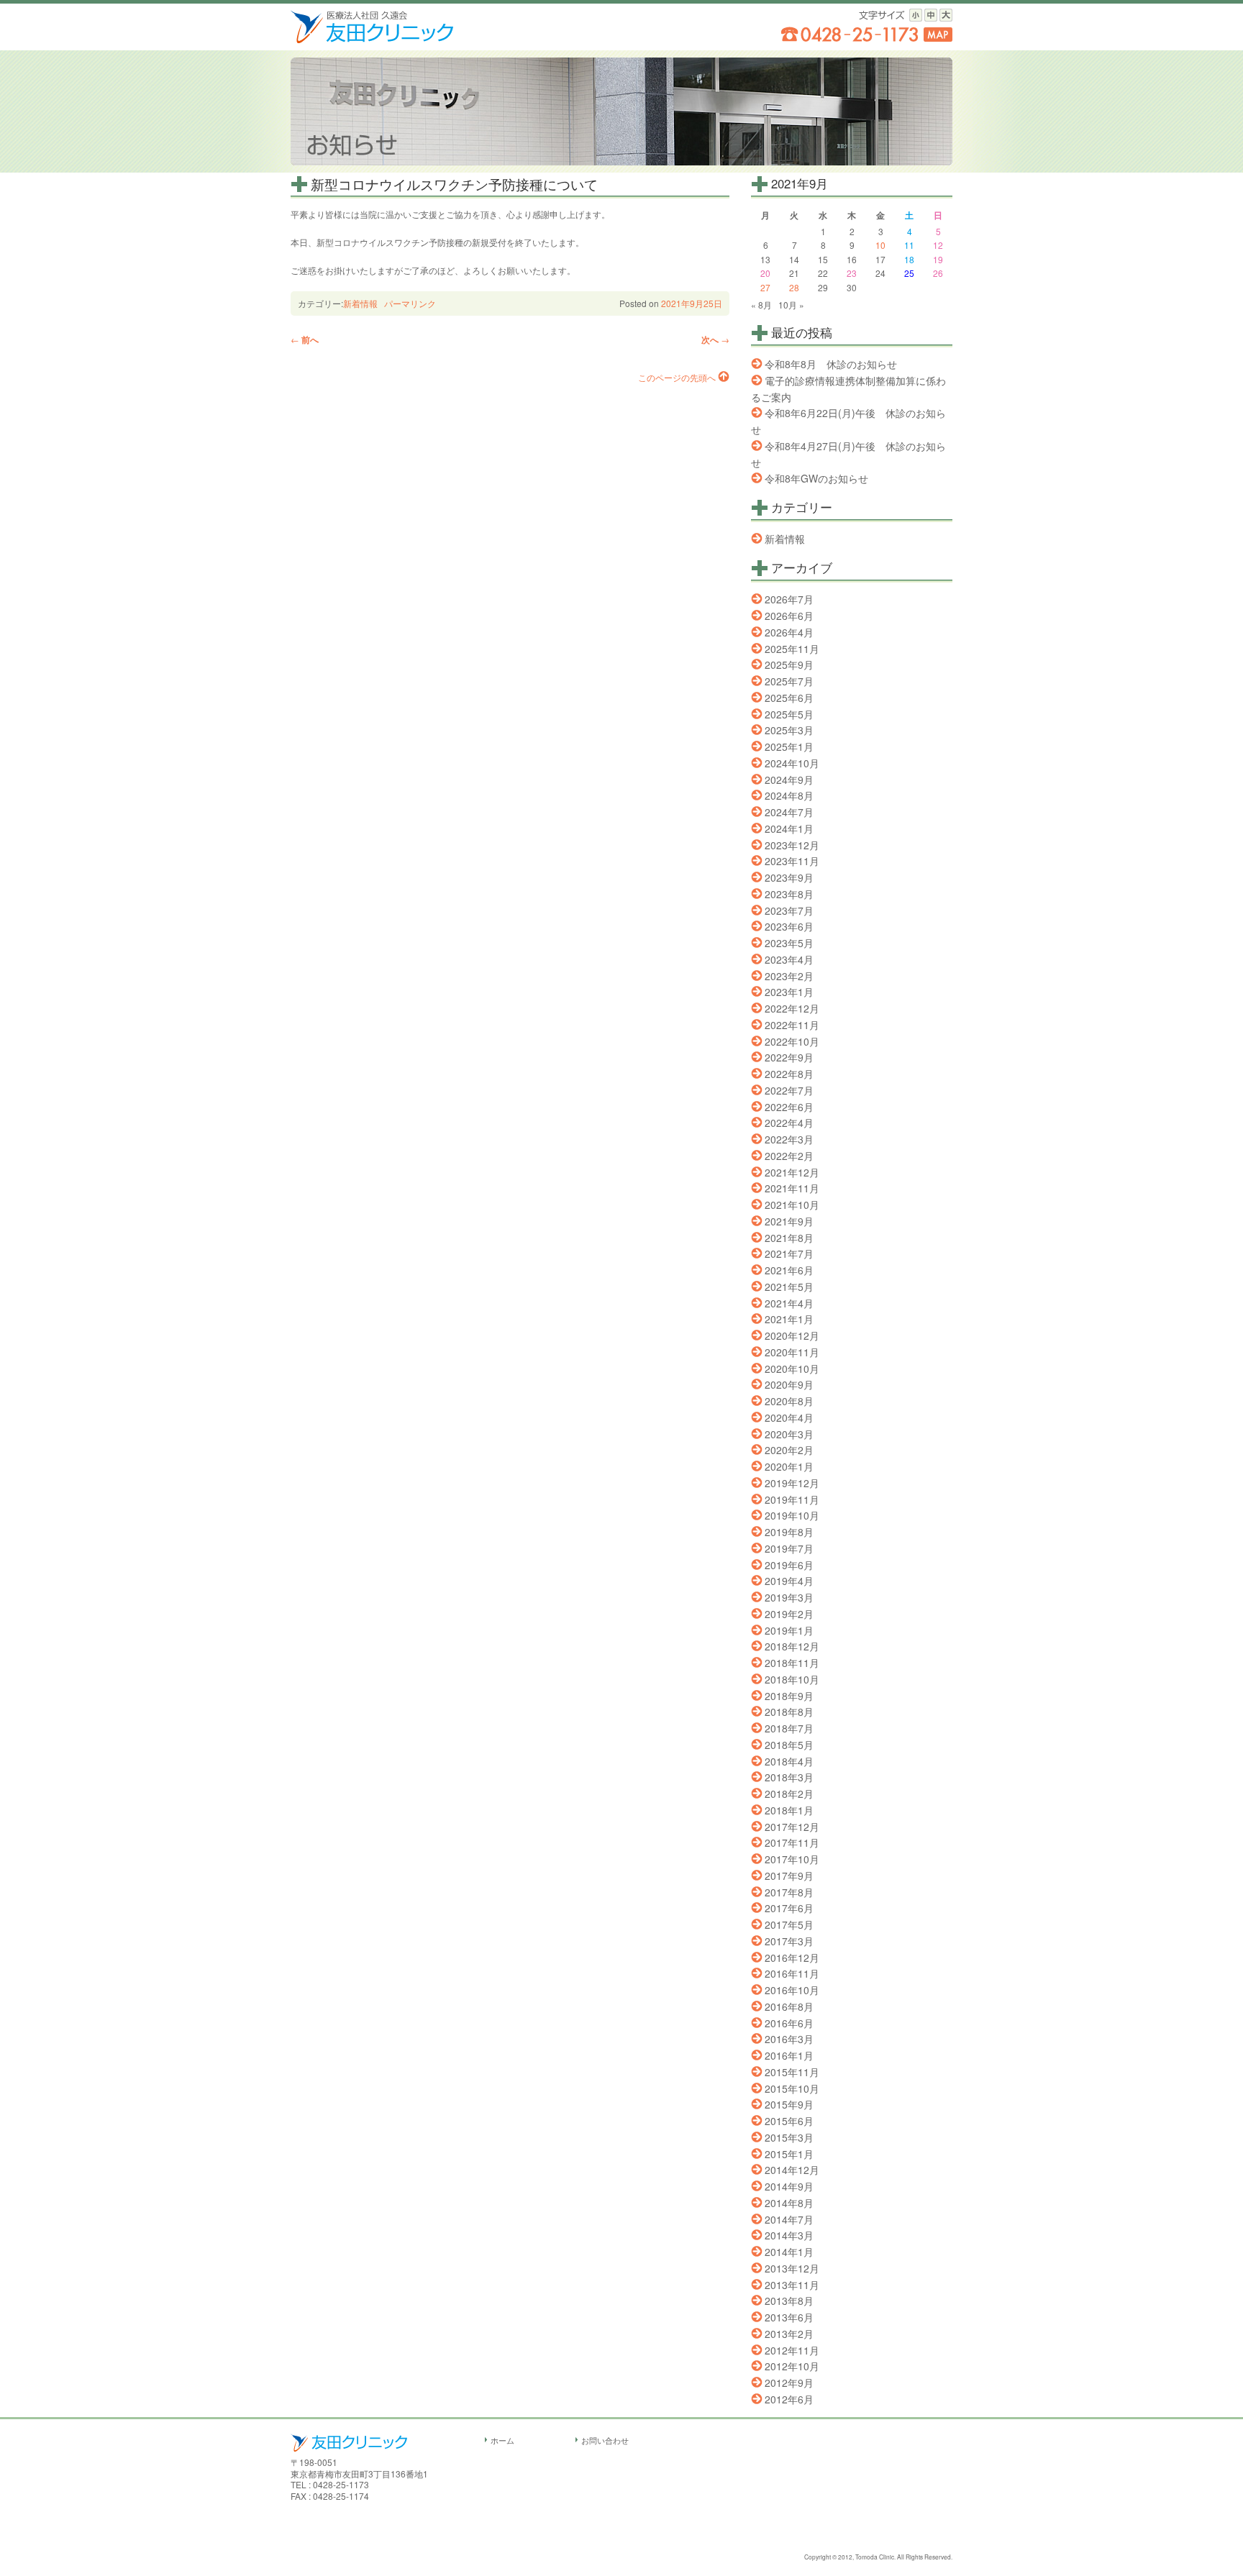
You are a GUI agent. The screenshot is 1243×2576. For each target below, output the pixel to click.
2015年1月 (789, 2154)
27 (765, 287)
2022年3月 (789, 1139)
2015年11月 (792, 2072)
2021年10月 (792, 1205)
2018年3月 (789, 1777)
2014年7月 (789, 2219)
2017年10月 (792, 1859)
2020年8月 (789, 1401)
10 (880, 245)
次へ (715, 339)
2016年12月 (792, 1958)
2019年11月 (792, 1499)
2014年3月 (789, 2235)
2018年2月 (789, 1794)
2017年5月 (789, 1924)
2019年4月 (789, 1581)
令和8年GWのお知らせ (816, 478)
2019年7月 (789, 1548)
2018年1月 (789, 1810)
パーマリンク (410, 303)
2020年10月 (792, 1369)
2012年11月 (792, 2350)
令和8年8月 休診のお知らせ (831, 364)
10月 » (791, 305)
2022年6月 (789, 1107)
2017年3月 (789, 1941)
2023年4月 (789, 959)
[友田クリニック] (372, 39)
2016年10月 (792, 1990)
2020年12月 (792, 1335)
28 (794, 287)
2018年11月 (792, 1663)
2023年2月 (789, 976)
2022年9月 (789, 1057)
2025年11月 (792, 649)
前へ (305, 339)
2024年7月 (789, 812)
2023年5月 (789, 943)
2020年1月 (789, 1466)
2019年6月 (789, 1565)
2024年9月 (789, 780)
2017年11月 (792, 1842)
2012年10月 (792, 2366)
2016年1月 (789, 2055)
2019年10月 (792, 1515)
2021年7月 (789, 1253)
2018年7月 (789, 1728)
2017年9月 (789, 1876)
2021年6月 (789, 1270)
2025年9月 (789, 664)
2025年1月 (789, 746)
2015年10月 (792, 2088)
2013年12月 (792, 2268)
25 (909, 273)
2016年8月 (789, 2006)
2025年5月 (789, 714)
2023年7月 (789, 910)
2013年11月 (792, 2285)
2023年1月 (789, 992)
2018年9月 (789, 1696)
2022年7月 (789, 1090)
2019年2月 (789, 1614)
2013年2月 (789, 2334)
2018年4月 (789, 1761)
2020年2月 (789, 1450)
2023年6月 (789, 926)
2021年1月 (789, 1319)
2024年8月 (789, 795)
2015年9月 (789, 2104)
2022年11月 (792, 1025)
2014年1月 (789, 2252)
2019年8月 (789, 1532)
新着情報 (360, 303)
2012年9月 (789, 2383)
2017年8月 (789, 1892)
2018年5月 (789, 1745)
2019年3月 (789, 1597)
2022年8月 (789, 1074)
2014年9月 (789, 2186)
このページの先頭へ (677, 377)
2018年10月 (792, 1679)
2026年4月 (789, 632)
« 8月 (761, 305)
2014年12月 (792, 2170)
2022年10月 (792, 1041)
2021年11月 (792, 1188)
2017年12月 (792, 1827)
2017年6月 (789, 1908)
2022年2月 (789, 1156)
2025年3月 (789, 730)
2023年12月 (792, 845)
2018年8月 (789, 1712)
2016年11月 (792, 1973)
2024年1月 (789, 828)
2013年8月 (789, 2301)
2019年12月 (792, 1483)
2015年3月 (789, 2137)
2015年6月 (789, 2121)
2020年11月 (792, 1352)
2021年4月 (789, 1303)
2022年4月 (789, 1123)
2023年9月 (789, 877)
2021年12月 (792, 1172)
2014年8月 (789, 2203)
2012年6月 (789, 2399)
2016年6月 (789, 2023)
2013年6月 (789, 2317)
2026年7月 (789, 599)
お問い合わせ (605, 2440)
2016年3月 (789, 2039)
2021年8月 (789, 1238)
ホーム (502, 2440)
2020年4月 (789, 1417)
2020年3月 (789, 1434)
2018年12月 (792, 1646)
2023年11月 (792, 861)
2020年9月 (789, 1384)
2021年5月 (789, 1287)
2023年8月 (789, 894)
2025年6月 (789, 698)
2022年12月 (792, 1008)
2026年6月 (789, 616)
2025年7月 (789, 681)
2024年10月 (792, 763)
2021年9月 (789, 1221)
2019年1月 (789, 1630)
